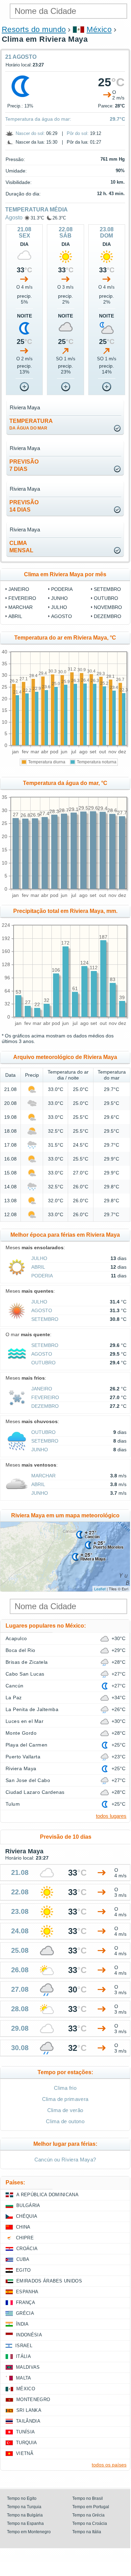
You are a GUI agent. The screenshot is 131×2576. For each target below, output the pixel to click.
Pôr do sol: (78, 133)
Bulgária (28, 2205)
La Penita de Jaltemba (32, 1709)
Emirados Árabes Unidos (49, 2281)
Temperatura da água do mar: (38, 119)
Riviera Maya (21, 1768)
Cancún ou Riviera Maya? (65, 2160)
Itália (23, 2356)
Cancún (15, 1686)
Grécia (25, 2313)
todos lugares (111, 1816)
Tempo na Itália (87, 2532)
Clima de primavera (65, 2099)
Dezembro (108, 616)
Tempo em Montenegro (29, 2532)
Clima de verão (65, 2110)
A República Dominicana (47, 2195)
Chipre (25, 2238)
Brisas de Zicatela (27, 1662)
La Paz (14, 1698)
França (26, 2302)
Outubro (106, 598)
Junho (59, 598)
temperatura (31, 424)
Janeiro (19, 589)
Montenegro (33, 2400)
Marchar (21, 607)
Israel (24, 2346)
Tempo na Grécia (88, 2515)
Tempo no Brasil (88, 2498)
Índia (22, 2324)
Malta (24, 2378)
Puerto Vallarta (23, 1757)
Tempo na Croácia (90, 2523)
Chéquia (27, 2216)
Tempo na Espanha (25, 2523)
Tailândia (28, 2421)
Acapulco (16, 1638)
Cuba (23, 2259)
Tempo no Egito (22, 2498)
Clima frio (65, 2088)
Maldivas (28, 2367)
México (99, 29)
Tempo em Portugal (91, 2507)
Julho (59, 607)
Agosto (14, 218)
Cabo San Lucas (25, 1674)
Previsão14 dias (24, 506)
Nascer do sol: (30, 133)
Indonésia (29, 2335)
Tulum (13, 1804)
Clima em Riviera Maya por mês (65, 574)
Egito (23, 2270)
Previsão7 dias (24, 465)
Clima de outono (65, 2121)
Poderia (62, 589)
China (23, 2227)
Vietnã (25, 2453)
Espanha (27, 2292)
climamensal (21, 547)
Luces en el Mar (24, 1721)
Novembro (108, 607)
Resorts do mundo (34, 29)
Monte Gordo (21, 1733)
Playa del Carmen (27, 1745)
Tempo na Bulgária (25, 2515)
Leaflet (100, 1589)
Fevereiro (22, 598)
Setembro (107, 589)
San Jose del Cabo (28, 1780)
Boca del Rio (21, 1650)
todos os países (109, 2465)
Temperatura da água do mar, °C (65, 783)
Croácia (27, 2249)
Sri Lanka (29, 2410)
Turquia (26, 2443)
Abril (15, 616)
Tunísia (25, 2432)
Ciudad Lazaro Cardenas (35, 1792)
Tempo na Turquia (24, 2507)
